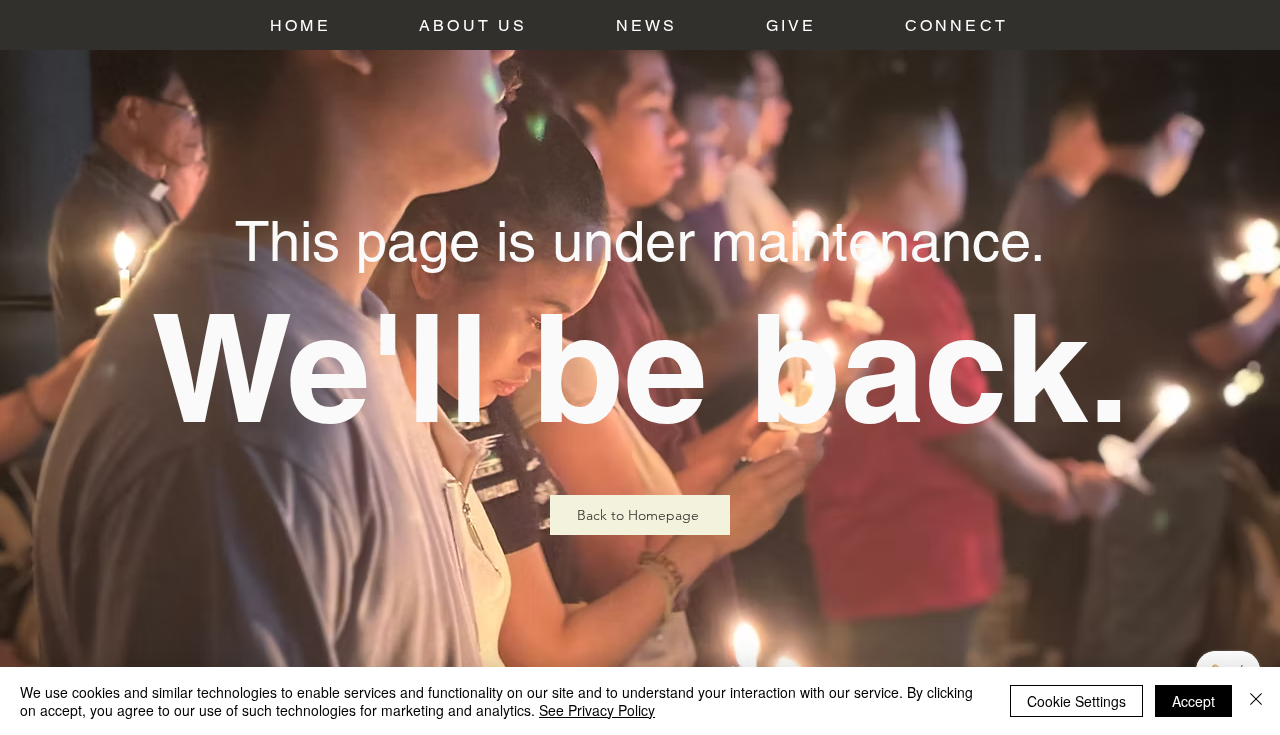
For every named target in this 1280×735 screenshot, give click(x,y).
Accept (1193, 701)
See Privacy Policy (597, 710)
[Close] (1256, 701)
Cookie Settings (1076, 701)
